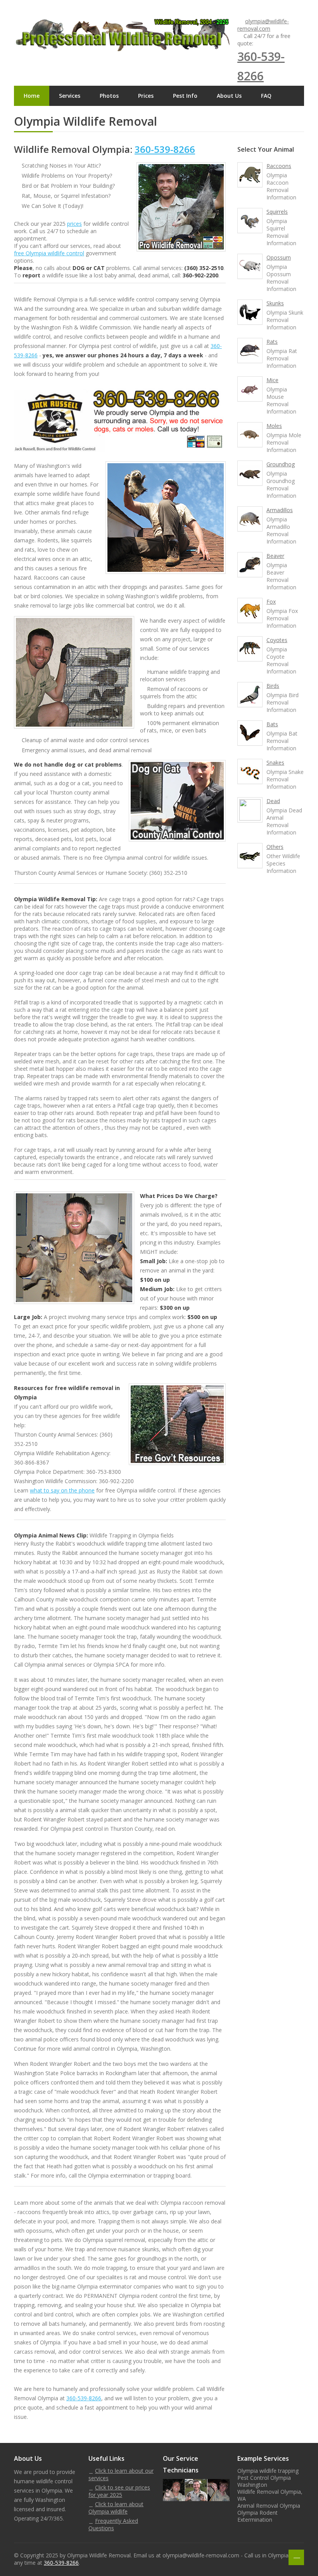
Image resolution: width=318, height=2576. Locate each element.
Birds (273, 686)
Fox (271, 602)
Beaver (275, 556)
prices (74, 224)
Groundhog (281, 464)
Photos (109, 96)
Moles (274, 426)
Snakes (275, 763)
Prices (146, 96)
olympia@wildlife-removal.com (263, 25)
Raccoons (279, 166)
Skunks (275, 303)
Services (70, 96)
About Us (229, 96)
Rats (272, 342)
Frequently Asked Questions (113, 2524)
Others (275, 847)
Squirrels (277, 212)
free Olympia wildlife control (49, 253)
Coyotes (277, 640)
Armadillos (280, 510)
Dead (273, 801)
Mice (272, 380)
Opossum (279, 257)
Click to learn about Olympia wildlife (116, 2508)
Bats (272, 724)
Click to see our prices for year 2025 (119, 2491)
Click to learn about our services (121, 2474)
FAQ (266, 96)
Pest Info (185, 96)
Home (32, 96)
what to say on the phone (62, 1490)
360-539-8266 (165, 149)
